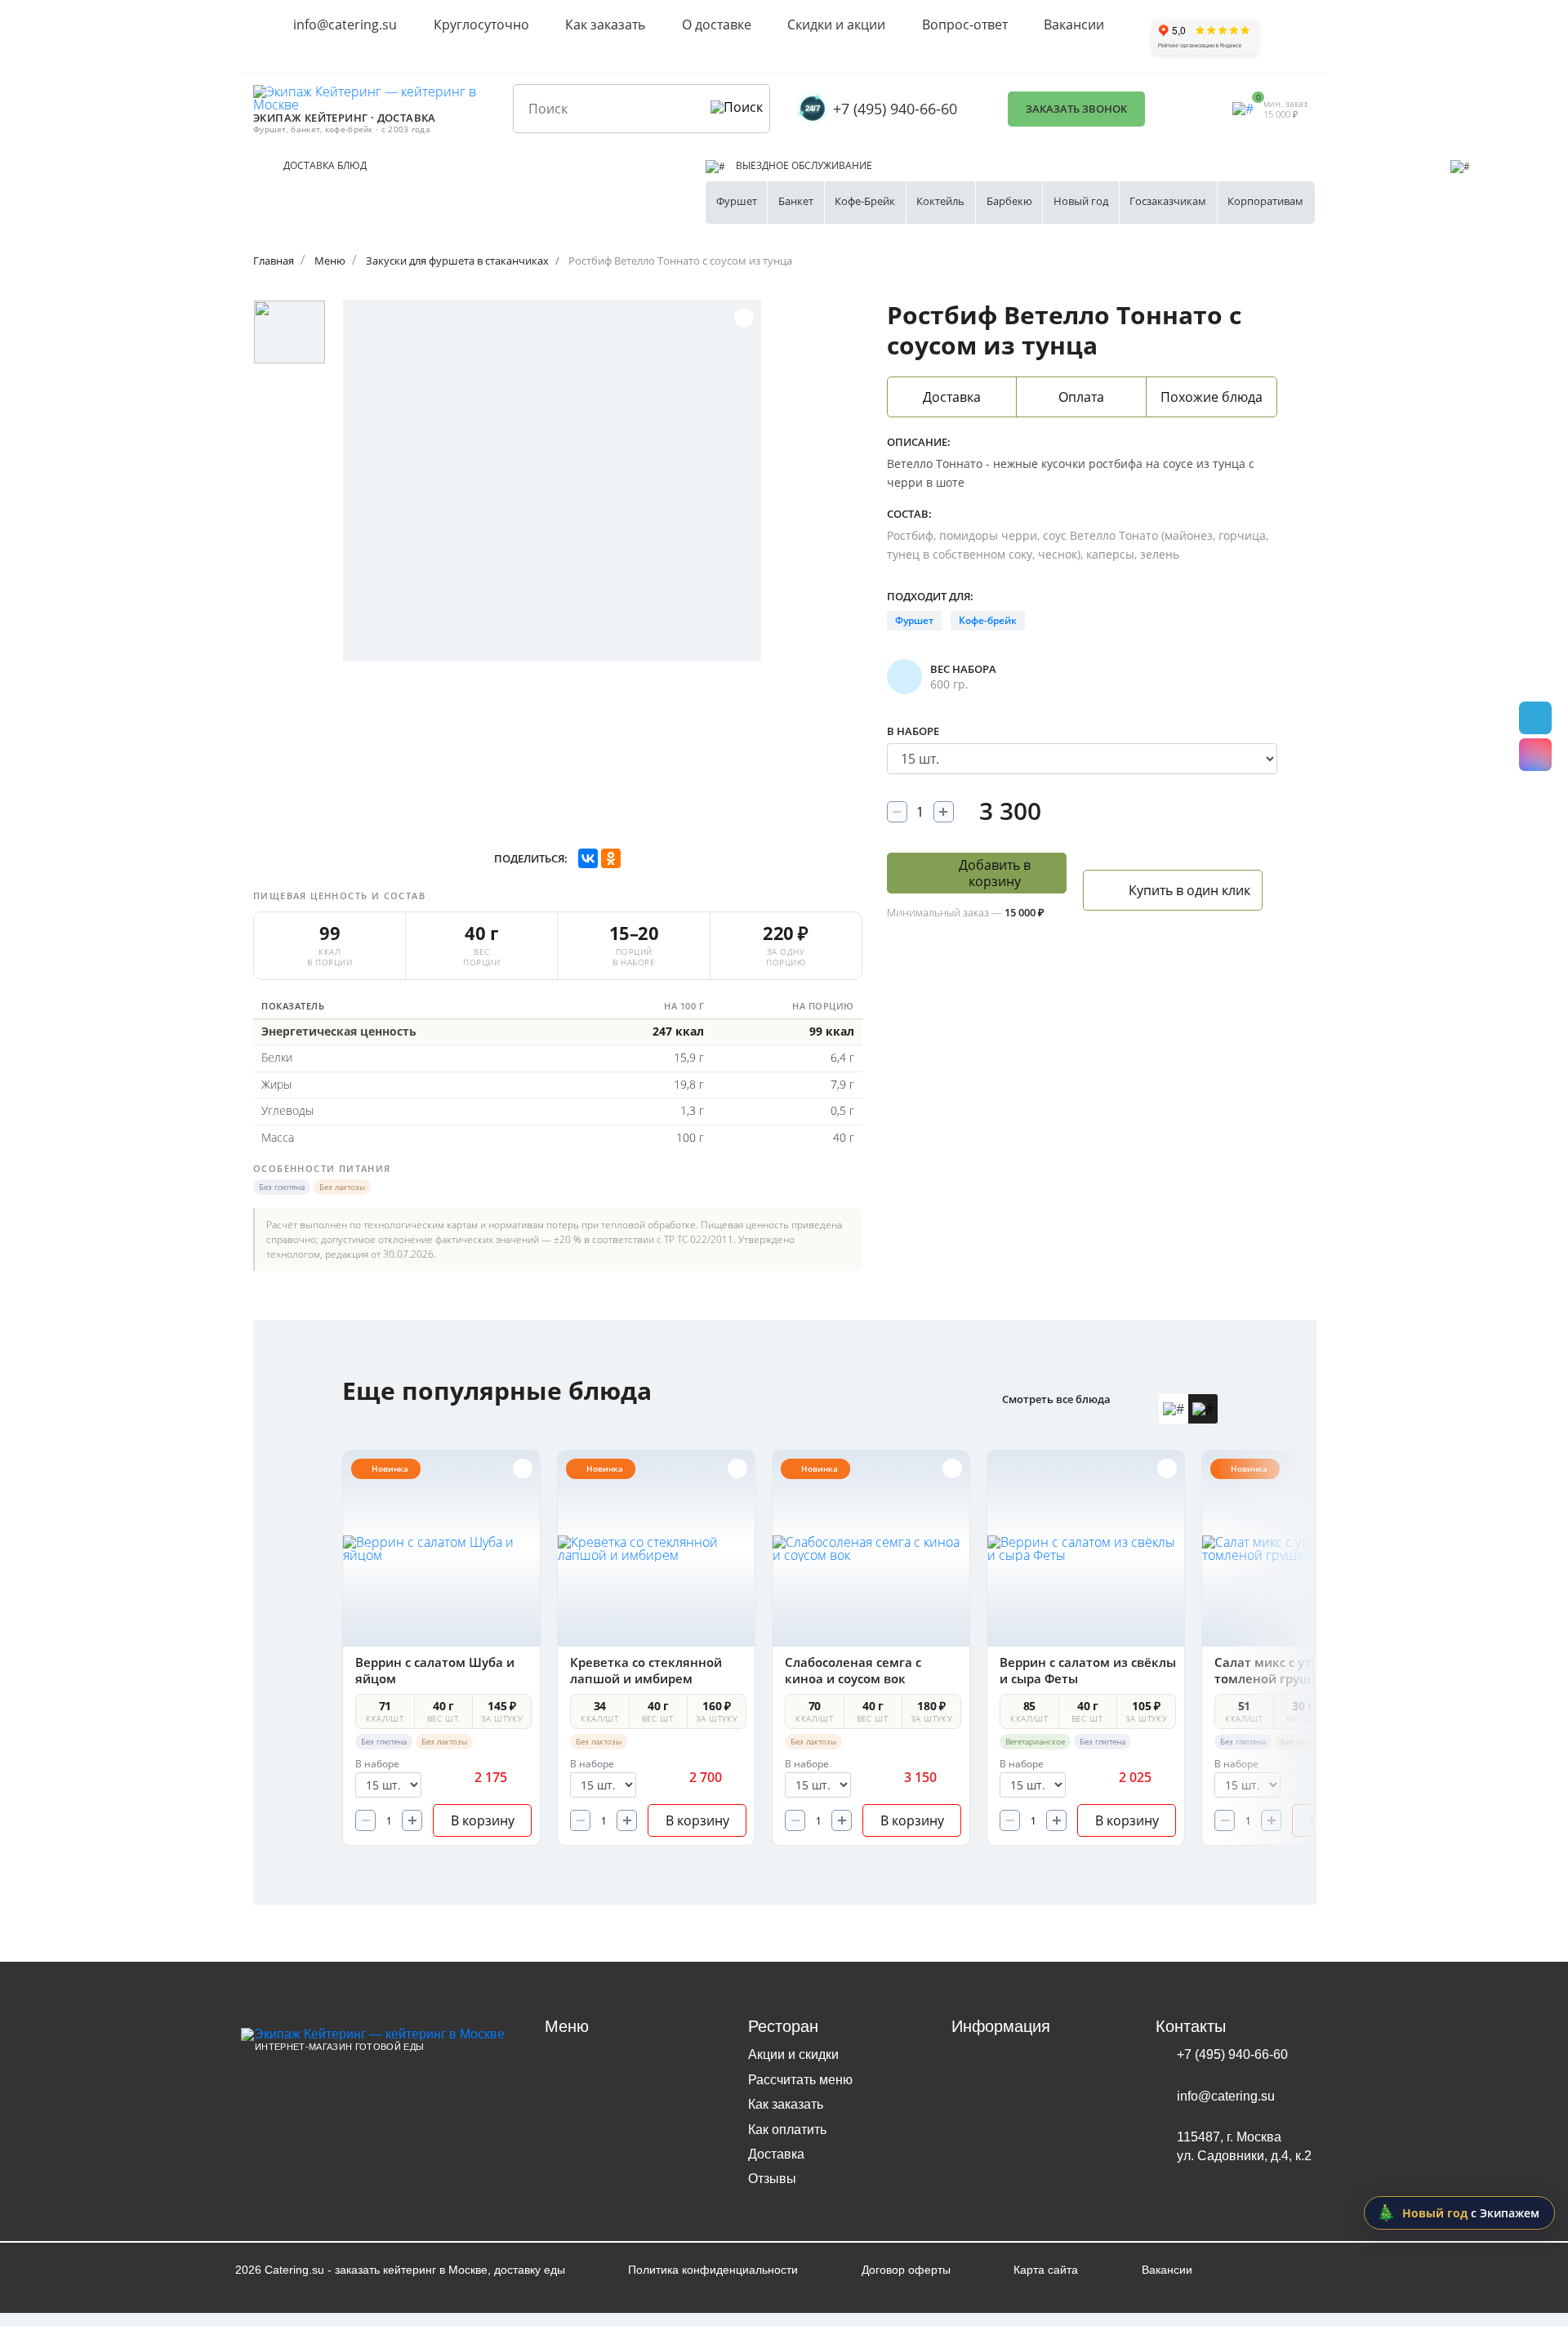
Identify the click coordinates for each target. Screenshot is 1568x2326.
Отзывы (772, 2179)
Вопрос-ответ (965, 25)
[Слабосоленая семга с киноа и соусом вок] (871, 1548)
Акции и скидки (793, 2054)
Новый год (1081, 201)
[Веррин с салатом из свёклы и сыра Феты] (1086, 1548)
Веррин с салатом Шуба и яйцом (435, 1670)
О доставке (717, 25)
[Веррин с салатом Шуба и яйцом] (441, 1548)
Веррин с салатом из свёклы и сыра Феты (1088, 1670)
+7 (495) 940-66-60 (895, 109)
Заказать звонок (1076, 109)
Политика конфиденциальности (713, 2270)
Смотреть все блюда (1056, 1399)
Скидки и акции (836, 25)
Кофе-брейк (988, 620)
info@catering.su (345, 25)
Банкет (796, 201)
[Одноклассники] (611, 858)
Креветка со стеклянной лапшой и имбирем (646, 1670)
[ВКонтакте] (588, 858)
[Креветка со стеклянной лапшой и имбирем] (656, 1548)
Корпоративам (1265, 201)
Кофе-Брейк (865, 201)
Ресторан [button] (783, 2026)
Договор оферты (906, 2270)
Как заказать (605, 25)
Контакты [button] (1191, 2026)
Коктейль (940, 201)
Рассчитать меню (800, 2080)
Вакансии (1074, 25)
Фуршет (737, 201)
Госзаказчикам (1168, 201)
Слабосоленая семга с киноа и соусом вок (853, 1670)
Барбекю (1009, 201)
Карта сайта (1046, 2270)
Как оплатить (787, 2130)
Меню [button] (567, 2026)
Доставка (776, 2154)
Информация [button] (1001, 2026)
